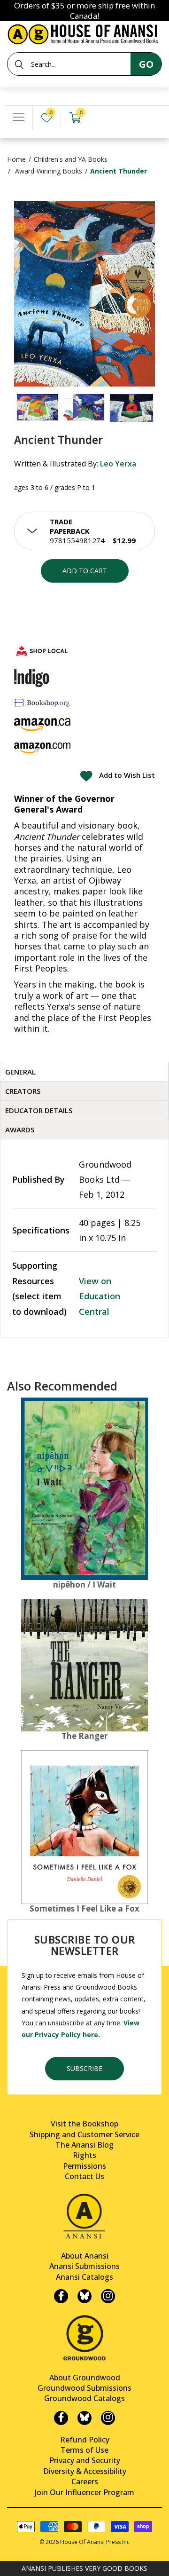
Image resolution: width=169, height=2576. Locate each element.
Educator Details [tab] (39, 1110)
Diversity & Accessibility (85, 2471)
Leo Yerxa (118, 464)
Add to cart (85, 571)
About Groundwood (85, 2378)
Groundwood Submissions (84, 2388)
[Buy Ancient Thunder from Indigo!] (32, 678)
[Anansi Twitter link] (84, 2296)
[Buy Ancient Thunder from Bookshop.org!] (42, 703)
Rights (84, 2155)
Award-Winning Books (49, 171)
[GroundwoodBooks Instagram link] (108, 2418)
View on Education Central (100, 1296)
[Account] (103, 118)
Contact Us (84, 2176)
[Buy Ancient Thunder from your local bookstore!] (42, 651)
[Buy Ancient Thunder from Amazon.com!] (42, 748)
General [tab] (20, 1072)
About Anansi (85, 2256)
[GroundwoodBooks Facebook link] (61, 2418)
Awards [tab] (20, 1130)
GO (146, 64)
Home (16, 159)
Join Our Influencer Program (84, 2492)
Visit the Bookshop (84, 2124)
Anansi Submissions (84, 2266)
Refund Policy (85, 2440)
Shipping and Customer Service (84, 2134)
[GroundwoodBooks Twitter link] (84, 2418)
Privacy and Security (85, 2460)
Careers (85, 2481)
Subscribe (84, 2068)
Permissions (84, 2166)
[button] (84, 531)
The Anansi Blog (84, 2145)
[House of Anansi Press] (84, 33)
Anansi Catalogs (84, 2277)
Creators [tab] (23, 1091)
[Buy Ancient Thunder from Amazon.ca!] (42, 724)
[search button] (19, 64)
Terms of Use (84, 2450)
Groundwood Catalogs (84, 2398)
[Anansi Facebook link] (61, 2296)
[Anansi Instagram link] (108, 2296)
